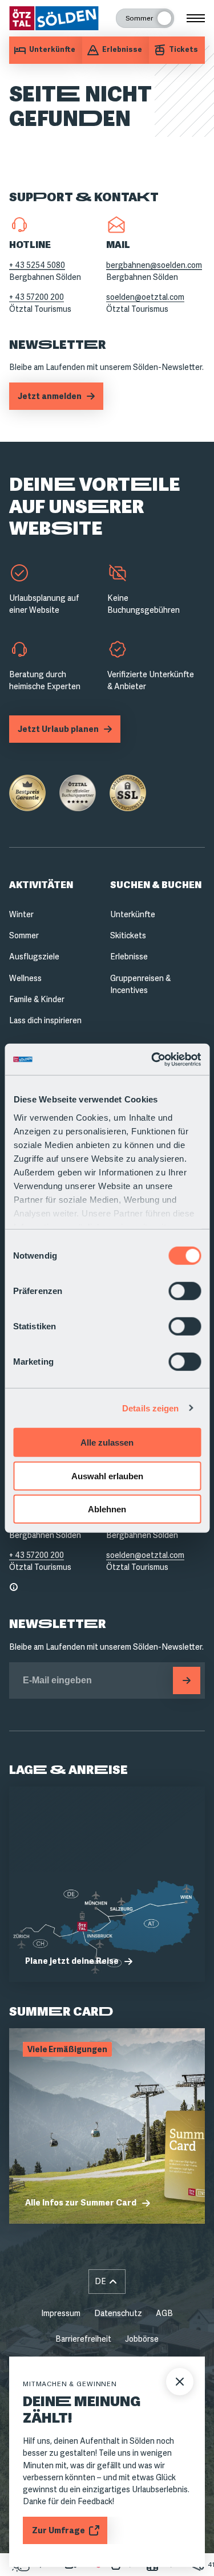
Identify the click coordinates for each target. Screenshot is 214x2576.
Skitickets (128, 935)
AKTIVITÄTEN (41, 885)
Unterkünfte (133, 914)
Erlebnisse (129, 957)
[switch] (185, 1291)
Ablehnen (107, 1509)
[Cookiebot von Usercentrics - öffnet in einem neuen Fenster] (152, 1059)
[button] (107, 2282)
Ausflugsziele (34, 957)
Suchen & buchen (156, 885)
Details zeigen (150, 1408)
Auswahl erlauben (107, 1476)
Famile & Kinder (37, 999)
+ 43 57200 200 (37, 297)
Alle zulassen (107, 1442)
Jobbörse (142, 2339)
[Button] (187, 1680)
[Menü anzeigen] (196, 18)
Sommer (24, 935)
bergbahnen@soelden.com (154, 265)
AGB (164, 2313)
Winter (21, 914)
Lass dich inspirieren (45, 1020)
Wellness (25, 978)
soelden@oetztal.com (145, 297)
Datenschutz (118, 2313)
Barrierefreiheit (83, 2339)
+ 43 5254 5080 (37, 265)
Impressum (61, 2313)
